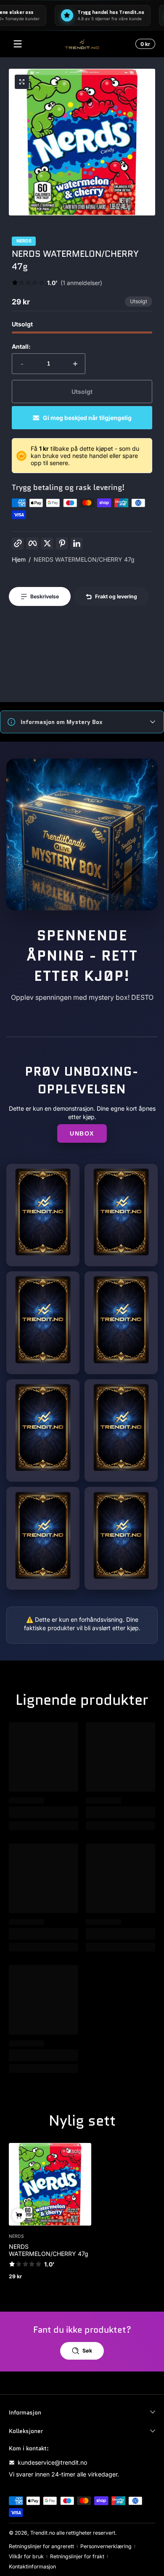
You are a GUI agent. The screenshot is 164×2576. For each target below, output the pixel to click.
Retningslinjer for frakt (77, 2556)
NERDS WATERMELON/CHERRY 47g (84, 559)
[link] (57, 283)
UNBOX (82, 1133)
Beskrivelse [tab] (45, 596)
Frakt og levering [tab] (116, 596)
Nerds (24, 241)
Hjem (19, 559)
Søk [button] (87, 2351)
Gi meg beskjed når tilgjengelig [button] (87, 418)
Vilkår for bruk (26, 2556)
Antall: (21, 346)
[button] (144, 44)
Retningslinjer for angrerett (41, 2546)
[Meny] (18, 44)
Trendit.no (43, 2533)
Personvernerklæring (106, 2546)
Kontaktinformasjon (32, 2567)
